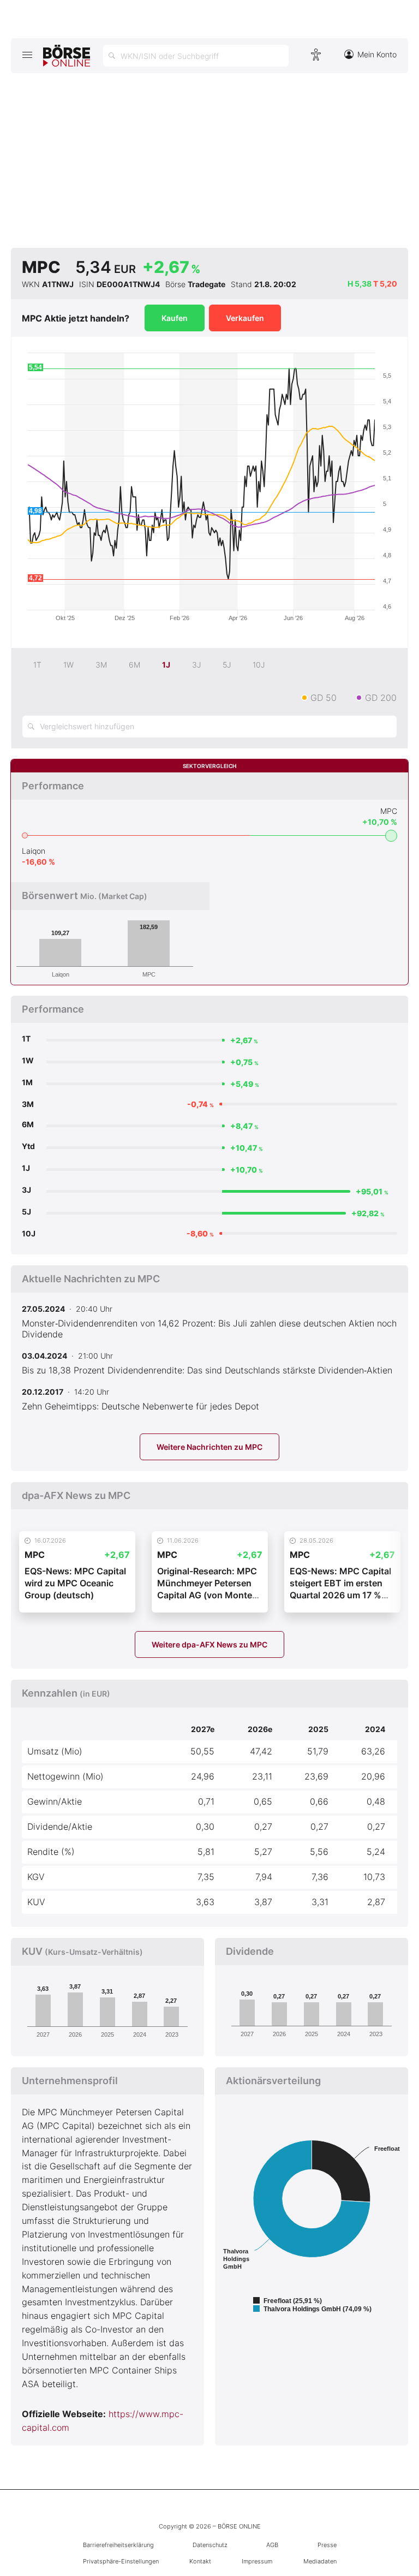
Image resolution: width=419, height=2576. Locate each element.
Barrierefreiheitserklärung (118, 2545)
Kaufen (175, 318)
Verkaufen (245, 318)
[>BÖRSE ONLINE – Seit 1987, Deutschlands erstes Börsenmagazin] (67, 56)
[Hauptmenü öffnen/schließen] (27, 55)
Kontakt (200, 2561)
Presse (327, 2545)
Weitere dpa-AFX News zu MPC (209, 1644)
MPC (389, 811)
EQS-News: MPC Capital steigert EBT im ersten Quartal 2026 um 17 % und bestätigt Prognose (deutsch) (340, 1595)
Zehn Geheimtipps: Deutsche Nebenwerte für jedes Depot (140, 1406)
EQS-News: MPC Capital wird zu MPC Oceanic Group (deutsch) (75, 1583)
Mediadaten (320, 2561)
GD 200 (381, 698)
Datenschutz (210, 2545)
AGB (272, 2545)
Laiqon (34, 851)
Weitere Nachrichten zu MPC (209, 1447)
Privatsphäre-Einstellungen (121, 2561)
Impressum (257, 2561)
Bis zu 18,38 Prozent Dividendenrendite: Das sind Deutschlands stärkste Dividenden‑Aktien (207, 1370)
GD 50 (324, 698)
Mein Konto (377, 54)
